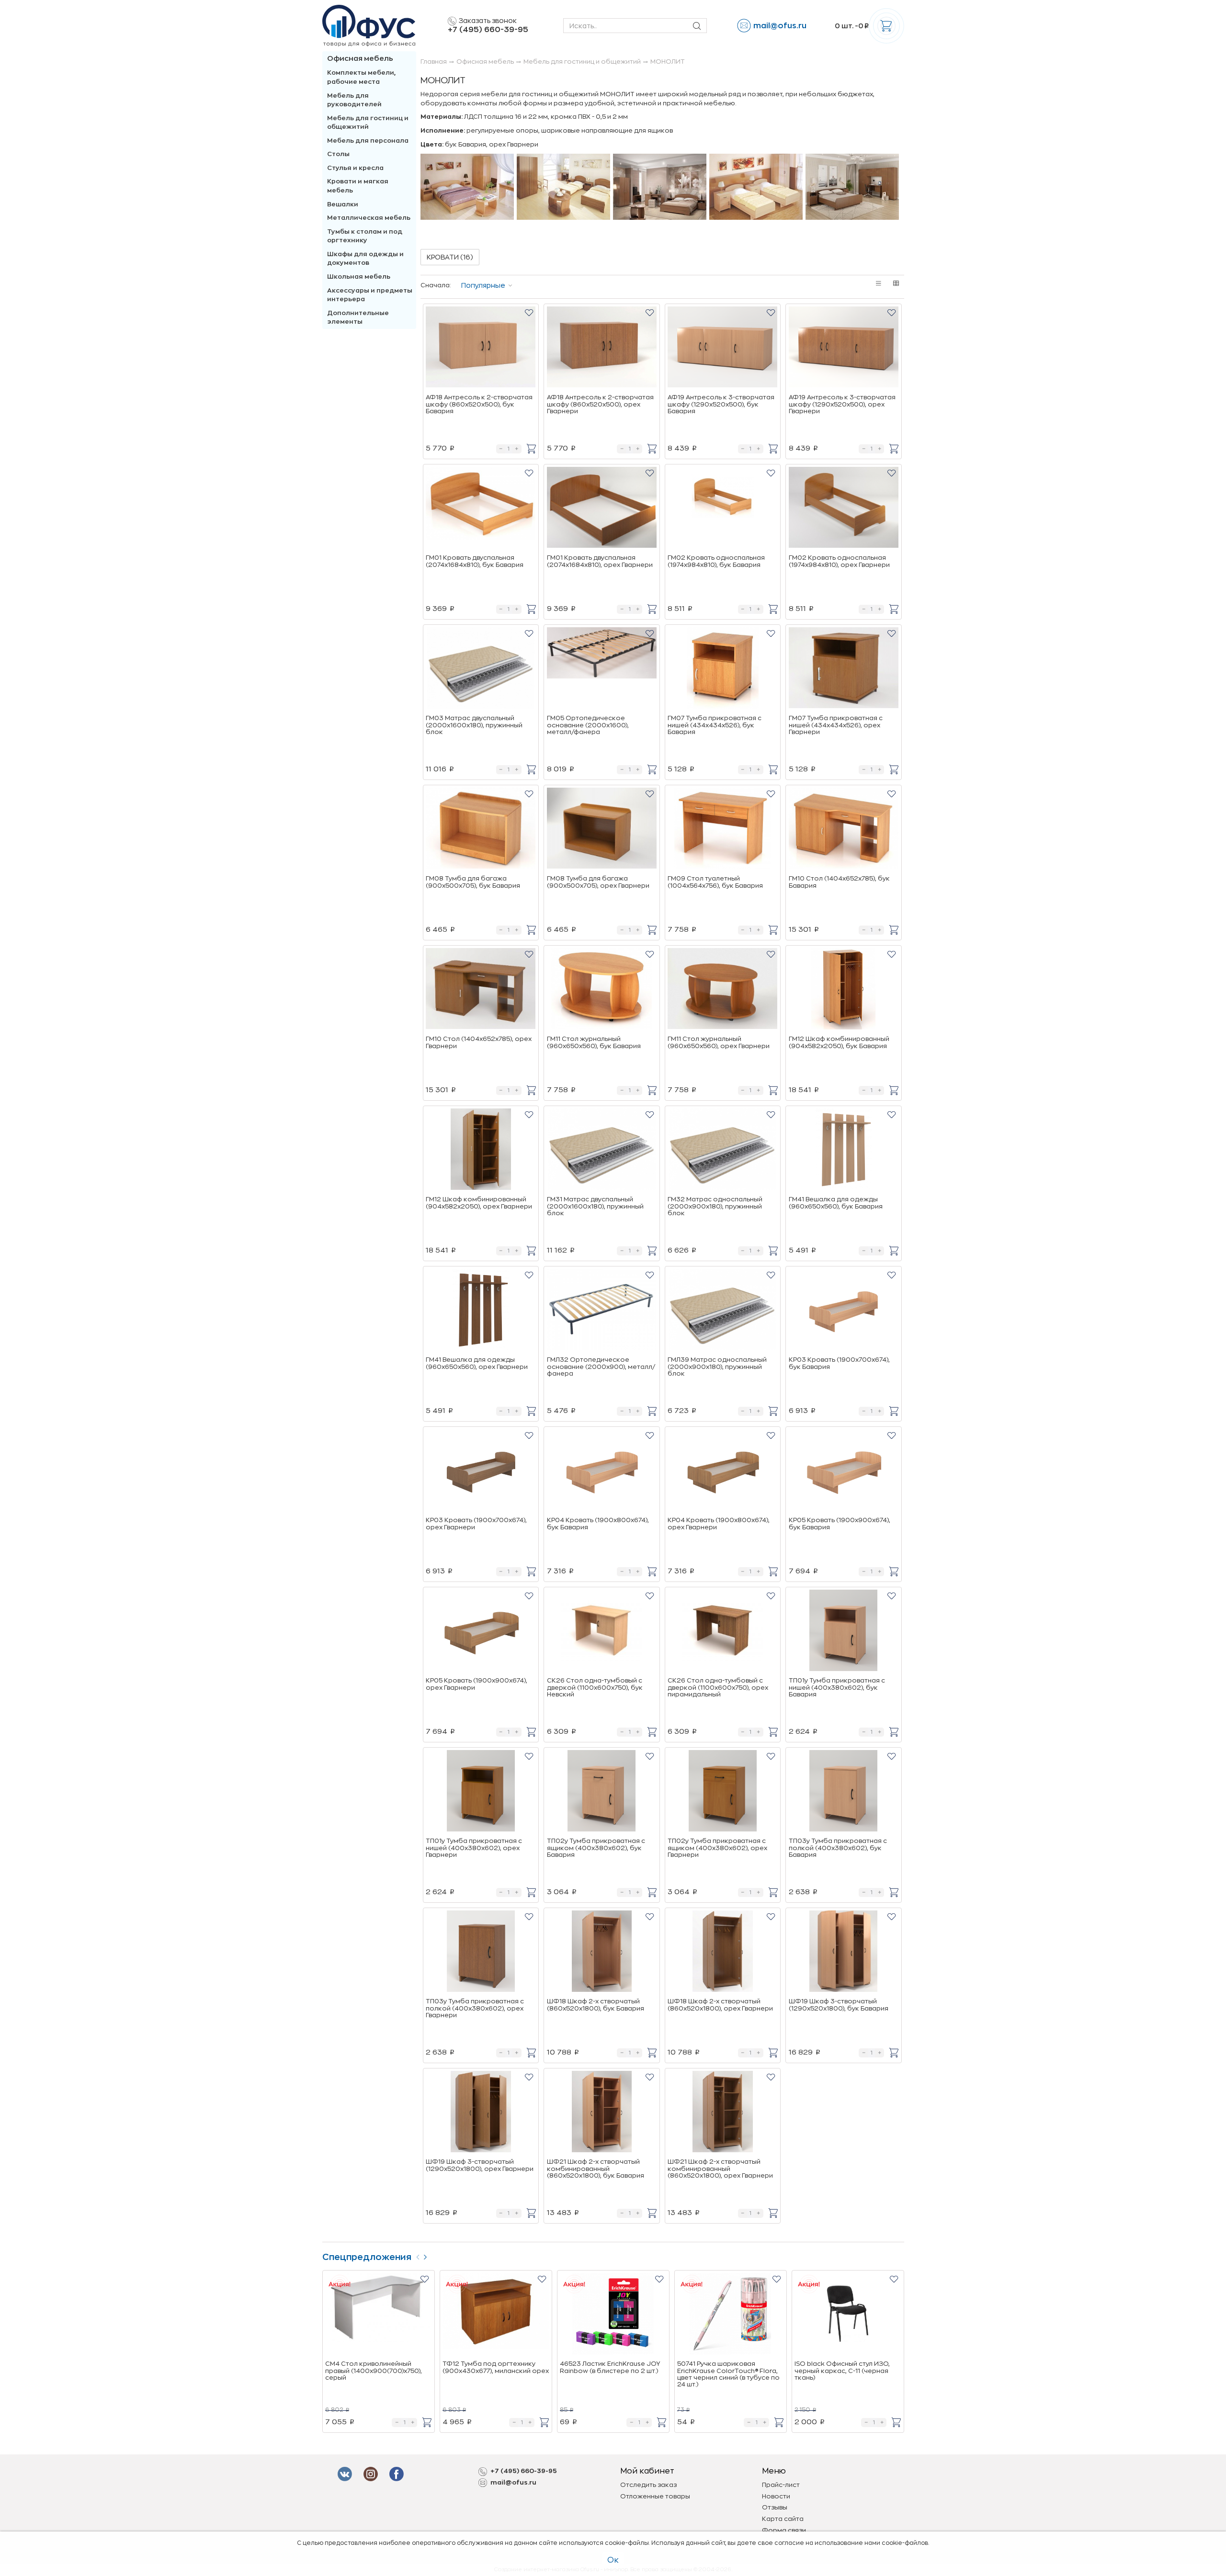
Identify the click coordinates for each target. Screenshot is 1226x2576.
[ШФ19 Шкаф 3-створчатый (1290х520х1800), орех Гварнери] (481, 2113)
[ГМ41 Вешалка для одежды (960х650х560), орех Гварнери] (481, 1311)
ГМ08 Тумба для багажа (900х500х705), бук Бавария (473, 882)
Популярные (483, 285)
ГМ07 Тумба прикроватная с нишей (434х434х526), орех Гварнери (836, 725)
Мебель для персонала (368, 141)
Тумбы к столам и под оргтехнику (365, 236)
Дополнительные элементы (358, 317)
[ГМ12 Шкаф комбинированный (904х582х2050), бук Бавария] (844, 990)
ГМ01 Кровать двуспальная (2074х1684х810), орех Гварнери (600, 561)
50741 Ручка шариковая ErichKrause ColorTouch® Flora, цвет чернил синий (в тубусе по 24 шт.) (728, 2374)
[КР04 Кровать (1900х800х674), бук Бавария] (602, 1471)
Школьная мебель (359, 277)
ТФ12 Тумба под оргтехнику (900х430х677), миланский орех (496, 2367)
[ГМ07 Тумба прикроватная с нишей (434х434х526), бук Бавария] (723, 669)
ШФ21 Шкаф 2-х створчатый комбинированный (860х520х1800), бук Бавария (596, 2169)
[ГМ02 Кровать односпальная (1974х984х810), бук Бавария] (723, 509)
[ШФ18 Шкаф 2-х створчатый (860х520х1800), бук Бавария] (602, 1953)
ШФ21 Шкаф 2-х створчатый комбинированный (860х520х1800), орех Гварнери (720, 2169)
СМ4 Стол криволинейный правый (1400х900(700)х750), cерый (374, 2371)
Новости (776, 2496)
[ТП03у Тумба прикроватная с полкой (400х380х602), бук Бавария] (844, 1792)
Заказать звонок (488, 21)
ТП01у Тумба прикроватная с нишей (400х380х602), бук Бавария (837, 1687)
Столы (338, 154)
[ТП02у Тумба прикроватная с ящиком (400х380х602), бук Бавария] (602, 1792)
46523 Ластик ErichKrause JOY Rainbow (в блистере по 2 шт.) (610, 2367)
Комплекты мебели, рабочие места (361, 77)
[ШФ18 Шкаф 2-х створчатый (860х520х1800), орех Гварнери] (723, 1953)
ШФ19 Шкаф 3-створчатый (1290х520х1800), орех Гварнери (480, 2165)
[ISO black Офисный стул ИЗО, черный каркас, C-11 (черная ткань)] (848, 2315)
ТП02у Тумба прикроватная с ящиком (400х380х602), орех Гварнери (717, 1848)
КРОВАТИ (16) (450, 257)
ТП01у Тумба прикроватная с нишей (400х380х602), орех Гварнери (474, 1848)
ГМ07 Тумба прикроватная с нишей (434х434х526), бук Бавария (715, 725)
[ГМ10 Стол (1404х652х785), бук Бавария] (844, 830)
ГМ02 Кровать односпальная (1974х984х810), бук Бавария (716, 561)
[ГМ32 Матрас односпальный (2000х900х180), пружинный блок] (723, 1151)
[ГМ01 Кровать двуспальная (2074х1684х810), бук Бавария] (481, 509)
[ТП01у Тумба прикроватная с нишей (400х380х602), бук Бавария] (844, 1632)
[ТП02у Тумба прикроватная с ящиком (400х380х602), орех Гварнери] (723, 1792)
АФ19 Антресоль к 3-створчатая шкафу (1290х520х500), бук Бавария (721, 404)
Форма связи (784, 2530)
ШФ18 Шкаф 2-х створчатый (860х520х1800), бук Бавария (596, 2005)
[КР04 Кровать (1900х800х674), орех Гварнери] (723, 1471)
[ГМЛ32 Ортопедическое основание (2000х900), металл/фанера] (602, 1311)
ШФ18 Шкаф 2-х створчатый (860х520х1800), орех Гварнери (720, 2005)
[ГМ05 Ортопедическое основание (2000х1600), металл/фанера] (602, 669)
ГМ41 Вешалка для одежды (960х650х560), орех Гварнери (477, 1363)
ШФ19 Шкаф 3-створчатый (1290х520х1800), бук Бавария (839, 2005)
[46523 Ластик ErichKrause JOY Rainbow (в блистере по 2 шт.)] (613, 2315)
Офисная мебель (360, 59)
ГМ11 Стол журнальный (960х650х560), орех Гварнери (719, 1042)
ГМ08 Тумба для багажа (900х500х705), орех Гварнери (598, 882)
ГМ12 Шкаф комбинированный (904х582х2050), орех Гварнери (479, 1203)
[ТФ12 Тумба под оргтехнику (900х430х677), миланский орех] (496, 2315)
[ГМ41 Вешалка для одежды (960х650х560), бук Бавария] (844, 1151)
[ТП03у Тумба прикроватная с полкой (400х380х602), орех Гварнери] (481, 1953)
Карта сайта (783, 2519)
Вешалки (343, 204)
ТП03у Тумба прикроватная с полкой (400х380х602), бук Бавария (838, 1848)
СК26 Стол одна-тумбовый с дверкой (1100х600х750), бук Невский (595, 1687)
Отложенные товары (655, 2496)
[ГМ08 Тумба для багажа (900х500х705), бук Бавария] (481, 830)
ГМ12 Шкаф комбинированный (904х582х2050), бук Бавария (839, 1042)
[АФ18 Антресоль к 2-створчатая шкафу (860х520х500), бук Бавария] (481, 349)
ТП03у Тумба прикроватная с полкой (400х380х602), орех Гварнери (475, 2008)
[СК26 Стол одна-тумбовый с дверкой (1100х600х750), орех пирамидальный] (723, 1632)
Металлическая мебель (369, 218)
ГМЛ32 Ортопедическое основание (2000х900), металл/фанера (601, 1367)
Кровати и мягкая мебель (358, 186)
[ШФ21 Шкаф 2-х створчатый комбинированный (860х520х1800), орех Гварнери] (723, 2113)
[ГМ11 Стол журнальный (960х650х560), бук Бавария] (602, 990)
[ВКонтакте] (372, 2474)
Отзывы (775, 2507)
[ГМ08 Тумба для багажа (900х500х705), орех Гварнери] (602, 830)
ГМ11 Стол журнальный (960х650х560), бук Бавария (594, 1042)
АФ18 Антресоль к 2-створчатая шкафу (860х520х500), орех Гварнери (600, 404)
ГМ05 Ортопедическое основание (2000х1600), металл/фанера (588, 725)
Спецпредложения (367, 2257)
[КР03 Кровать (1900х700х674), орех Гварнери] (481, 1471)
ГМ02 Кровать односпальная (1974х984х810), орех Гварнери (839, 561)
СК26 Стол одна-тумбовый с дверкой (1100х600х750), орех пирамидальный (718, 1687)
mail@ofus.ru (780, 26)
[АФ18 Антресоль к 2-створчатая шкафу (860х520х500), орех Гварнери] (602, 349)
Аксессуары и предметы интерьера (370, 295)
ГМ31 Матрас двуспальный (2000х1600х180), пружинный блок (595, 1206)
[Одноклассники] (398, 2474)
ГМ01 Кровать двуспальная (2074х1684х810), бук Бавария (475, 561)
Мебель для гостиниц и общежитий (368, 123)
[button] (529, 312)
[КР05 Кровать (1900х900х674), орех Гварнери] (481, 1632)
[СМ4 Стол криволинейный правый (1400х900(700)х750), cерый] (378, 2315)
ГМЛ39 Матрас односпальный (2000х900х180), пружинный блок (717, 1367)
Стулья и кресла (355, 168)
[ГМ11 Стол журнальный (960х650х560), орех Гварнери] (723, 990)
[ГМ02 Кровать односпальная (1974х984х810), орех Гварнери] (844, 509)
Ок (613, 2560)
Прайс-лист (781, 2485)
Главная (434, 62)
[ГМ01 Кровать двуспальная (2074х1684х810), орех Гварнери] (602, 509)
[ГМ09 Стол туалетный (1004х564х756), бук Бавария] (723, 830)
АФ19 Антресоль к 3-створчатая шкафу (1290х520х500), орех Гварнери (842, 404)
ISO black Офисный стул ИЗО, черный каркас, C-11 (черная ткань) (842, 2371)
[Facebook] (346, 2474)
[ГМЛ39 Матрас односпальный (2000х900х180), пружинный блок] (723, 1311)
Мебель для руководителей (354, 100)
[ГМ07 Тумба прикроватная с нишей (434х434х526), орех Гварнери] (844, 669)
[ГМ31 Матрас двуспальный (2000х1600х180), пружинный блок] (602, 1151)
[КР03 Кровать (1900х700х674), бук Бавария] (844, 1311)
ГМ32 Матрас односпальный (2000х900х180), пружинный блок (715, 1206)
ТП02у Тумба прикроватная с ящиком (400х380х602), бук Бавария (596, 1848)
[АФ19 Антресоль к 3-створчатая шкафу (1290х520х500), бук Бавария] (723, 349)
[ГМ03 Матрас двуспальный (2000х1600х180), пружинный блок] (481, 669)
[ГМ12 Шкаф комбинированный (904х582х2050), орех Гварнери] (481, 1151)
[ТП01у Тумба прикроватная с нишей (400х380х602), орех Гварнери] (481, 1792)
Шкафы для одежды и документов (365, 259)
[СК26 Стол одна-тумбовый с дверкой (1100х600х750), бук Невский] (602, 1632)
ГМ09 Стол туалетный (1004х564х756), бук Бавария (715, 882)
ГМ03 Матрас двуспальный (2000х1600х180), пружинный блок (474, 725)
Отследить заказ (648, 2485)
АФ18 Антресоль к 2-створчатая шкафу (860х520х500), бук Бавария (479, 404)
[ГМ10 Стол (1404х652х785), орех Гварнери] (481, 990)
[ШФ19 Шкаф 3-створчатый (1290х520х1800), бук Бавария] (844, 1953)
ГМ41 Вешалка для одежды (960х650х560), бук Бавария (836, 1203)
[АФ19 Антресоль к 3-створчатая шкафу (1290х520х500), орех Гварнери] (844, 349)
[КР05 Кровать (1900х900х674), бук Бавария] (844, 1471)
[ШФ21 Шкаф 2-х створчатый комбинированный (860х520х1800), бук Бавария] (602, 2113)
